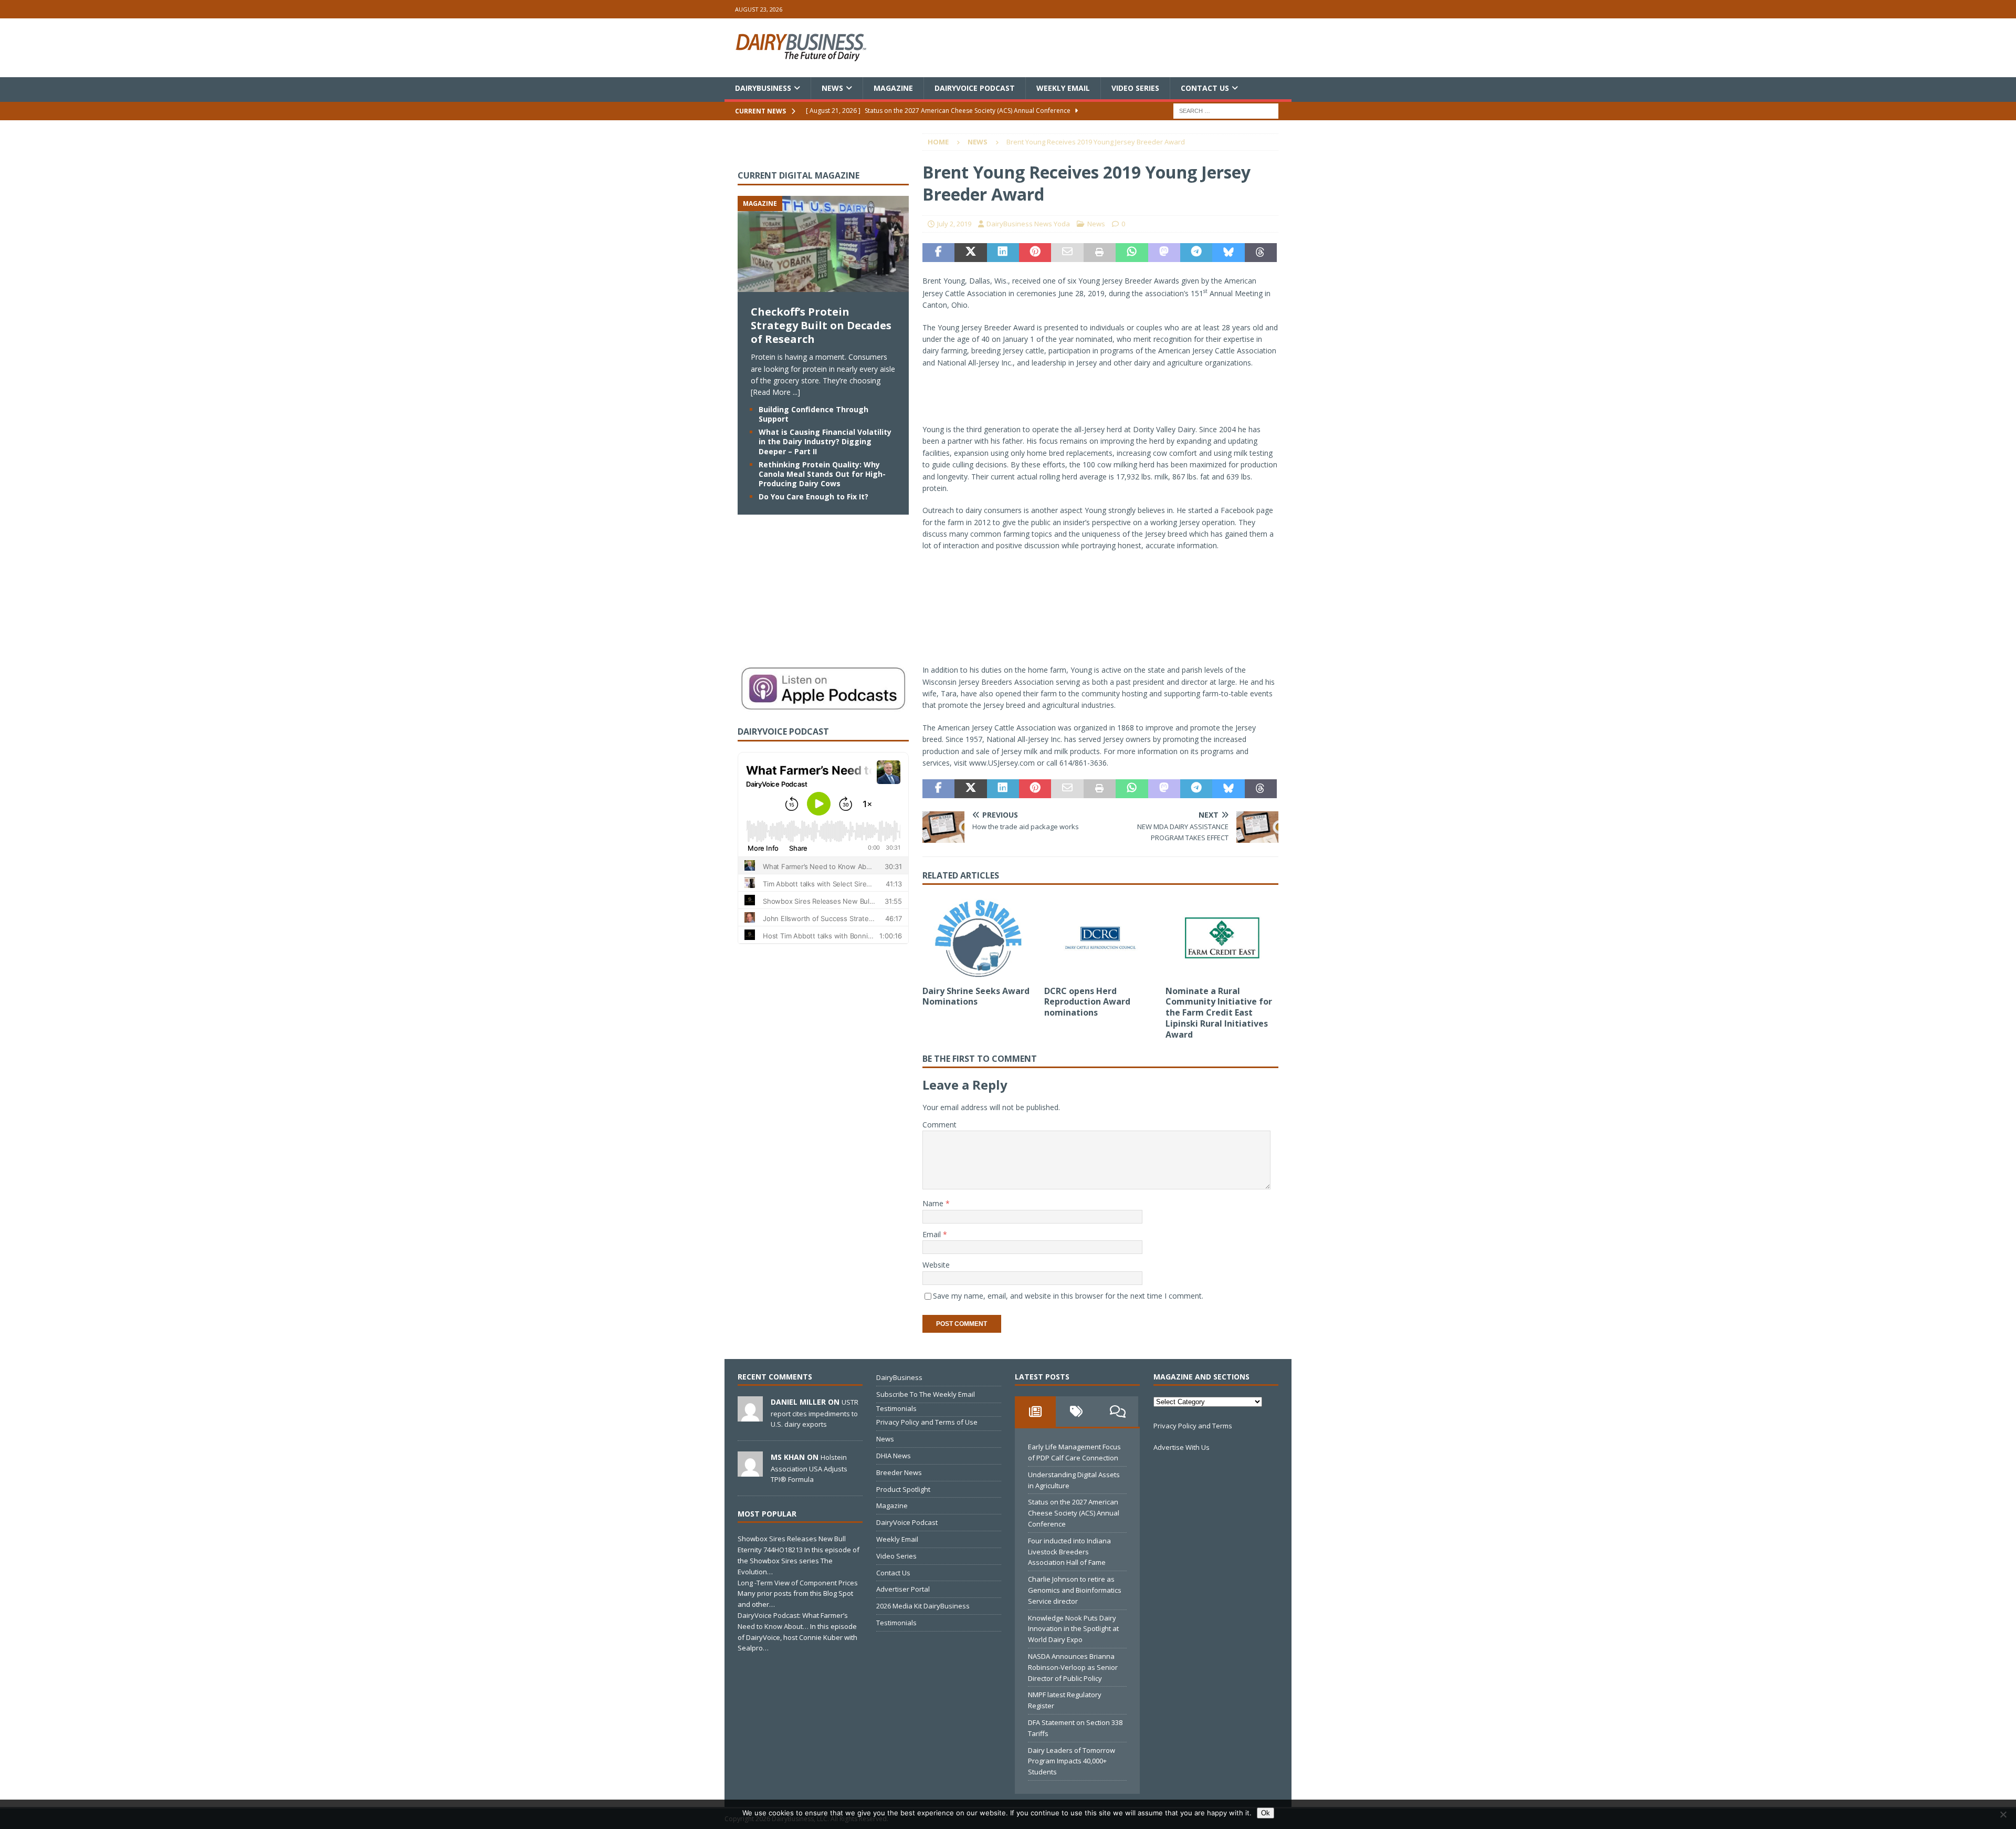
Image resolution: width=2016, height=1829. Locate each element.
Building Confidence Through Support (813, 414)
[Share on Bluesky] (1228, 253)
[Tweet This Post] (970, 253)
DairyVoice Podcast (975, 88)
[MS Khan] (750, 1471)
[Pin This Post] (1035, 253)
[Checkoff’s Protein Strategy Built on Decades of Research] (823, 286)
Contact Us (1205, 88)
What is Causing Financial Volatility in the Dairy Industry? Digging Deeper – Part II (825, 441)
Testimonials (896, 1408)
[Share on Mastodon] (1164, 253)
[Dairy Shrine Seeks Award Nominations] (979, 938)
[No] (2003, 1814)
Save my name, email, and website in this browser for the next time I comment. (1068, 1296)
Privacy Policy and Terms (1193, 1426)
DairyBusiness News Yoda (1028, 224)
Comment (939, 1125)
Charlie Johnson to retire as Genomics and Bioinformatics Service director (1075, 1590)
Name (934, 1203)
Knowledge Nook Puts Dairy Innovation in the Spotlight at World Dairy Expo (1073, 1629)
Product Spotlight (903, 1489)
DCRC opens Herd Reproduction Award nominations (1087, 1002)
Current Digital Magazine (799, 175)
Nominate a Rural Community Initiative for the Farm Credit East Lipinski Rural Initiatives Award (1219, 1013)
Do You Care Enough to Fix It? (813, 497)
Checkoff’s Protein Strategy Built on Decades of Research (821, 325)
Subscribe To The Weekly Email (926, 1394)
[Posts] (1035, 1412)
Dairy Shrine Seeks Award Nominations (976, 996)
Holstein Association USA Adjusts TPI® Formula (809, 1468)
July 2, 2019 (954, 224)
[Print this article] (1100, 253)
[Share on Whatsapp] (1132, 253)
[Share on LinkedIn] (1003, 253)
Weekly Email (1063, 88)
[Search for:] (1226, 111)
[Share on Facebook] (938, 253)
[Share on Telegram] (1196, 253)
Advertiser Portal (903, 1589)
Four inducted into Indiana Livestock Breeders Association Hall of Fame (1069, 1552)
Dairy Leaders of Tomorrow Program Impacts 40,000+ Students (1072, 1761)
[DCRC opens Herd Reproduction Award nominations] (1101, 938)
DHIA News (894, 1456)
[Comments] (1118, 1412)
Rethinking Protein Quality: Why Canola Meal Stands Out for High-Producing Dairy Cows (822, 474)
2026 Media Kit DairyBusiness (923, 1606)
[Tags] (1076, 1412)
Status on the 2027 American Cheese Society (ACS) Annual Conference (1074, 1513)
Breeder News (899, 1472)
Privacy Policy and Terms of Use (927, 1422)
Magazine (893, 88)
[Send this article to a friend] (1067, 253)
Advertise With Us (1182, 1447)
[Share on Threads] (1261, 253)
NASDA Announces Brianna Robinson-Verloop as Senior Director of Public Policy (1073, 1667)
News (832, 88)
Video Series (1135, 88)
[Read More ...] (775, 392)
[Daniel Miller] (750, 1416)
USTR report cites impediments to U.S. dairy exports (815, 1413)
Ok (1266, 1813)
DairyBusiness (763, 88)
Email (933, 1234)
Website (936, 1265)
